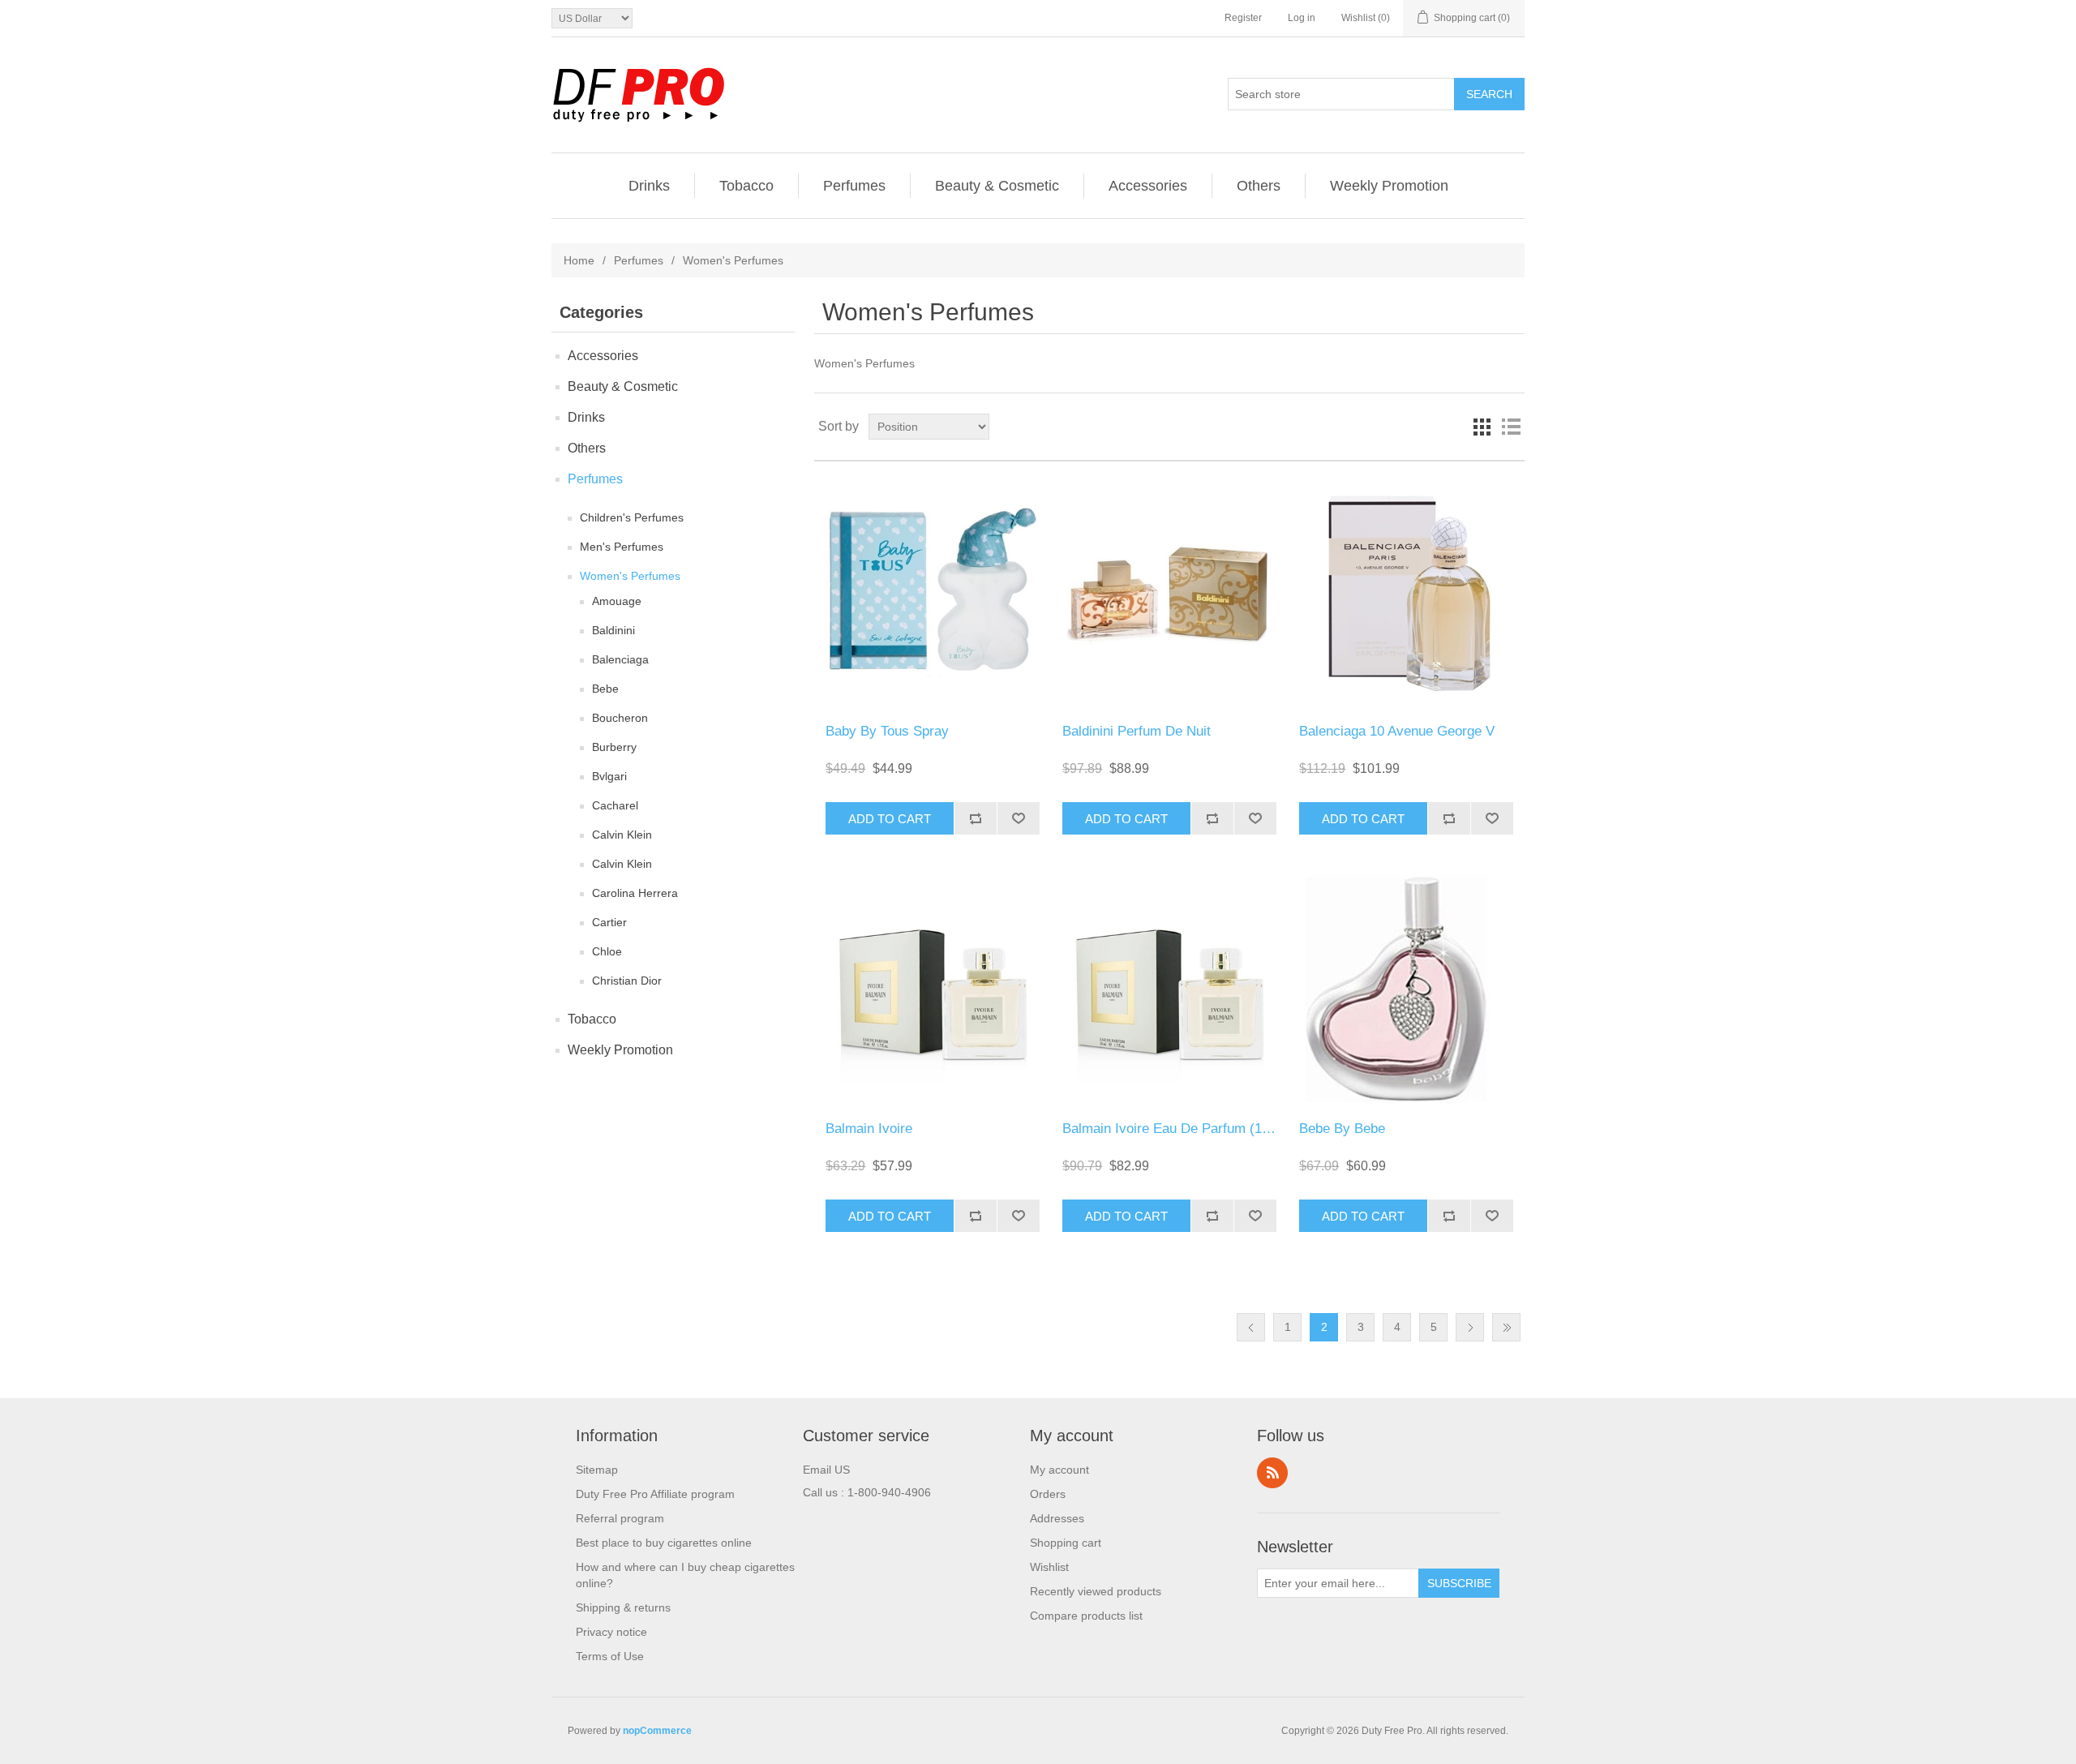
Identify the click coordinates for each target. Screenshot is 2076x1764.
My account (1059, 1470)
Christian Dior (627, 981)
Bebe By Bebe (1342, 1129)
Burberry (614, 747)
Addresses (1057, 1518)
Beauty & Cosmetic (997, 186)
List (1511, 427)
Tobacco (746, 186)
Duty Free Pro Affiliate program (655, 1494)
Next (1470, 1327)
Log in (1302, 18)
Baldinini (613, 630)
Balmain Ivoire (869, 1129)
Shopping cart (1066, 1543)
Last (1506, 1327)
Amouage (617, 601)
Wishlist (1049, 1567)
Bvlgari (609, 776)
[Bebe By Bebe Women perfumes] (1406, 990)
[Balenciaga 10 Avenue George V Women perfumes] (1406, 592)
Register (1243, 18)
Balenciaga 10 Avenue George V (1397, 731)
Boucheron (620, 718)
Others (1259, 186)
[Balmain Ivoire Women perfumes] (932, 990)
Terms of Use (610, 1656)
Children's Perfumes (632, 517)
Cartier (609, 922)
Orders (1048, 1494)
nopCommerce (657, 1731)
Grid (1482, 427)
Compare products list (1086, 1616)
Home (579, 260)
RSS (1272, 1473)
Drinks (649, 186)
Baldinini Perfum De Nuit (1137, 731)
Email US (826, 1470)
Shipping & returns (623, 1607)
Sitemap (597, 1470)
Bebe (605, 689)
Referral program (620, 1518)
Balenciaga (620, 659)
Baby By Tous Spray (887, 731)
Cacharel (615, 805)
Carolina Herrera (635, 893)
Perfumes (854, 186)
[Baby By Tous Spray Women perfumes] (932, 592)
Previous (1251, 1327)
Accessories (1148, 186)
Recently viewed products (1096, 1591)
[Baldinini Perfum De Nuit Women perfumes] (1169, 592)
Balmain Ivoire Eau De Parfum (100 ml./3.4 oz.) (1206, 1129)
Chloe (607, 951)
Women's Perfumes (630, 576)
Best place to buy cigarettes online (664, 1543)
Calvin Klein (622, 835)
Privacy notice (611, 1632)
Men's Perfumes (622, 547)
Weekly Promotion (1389, 186)
